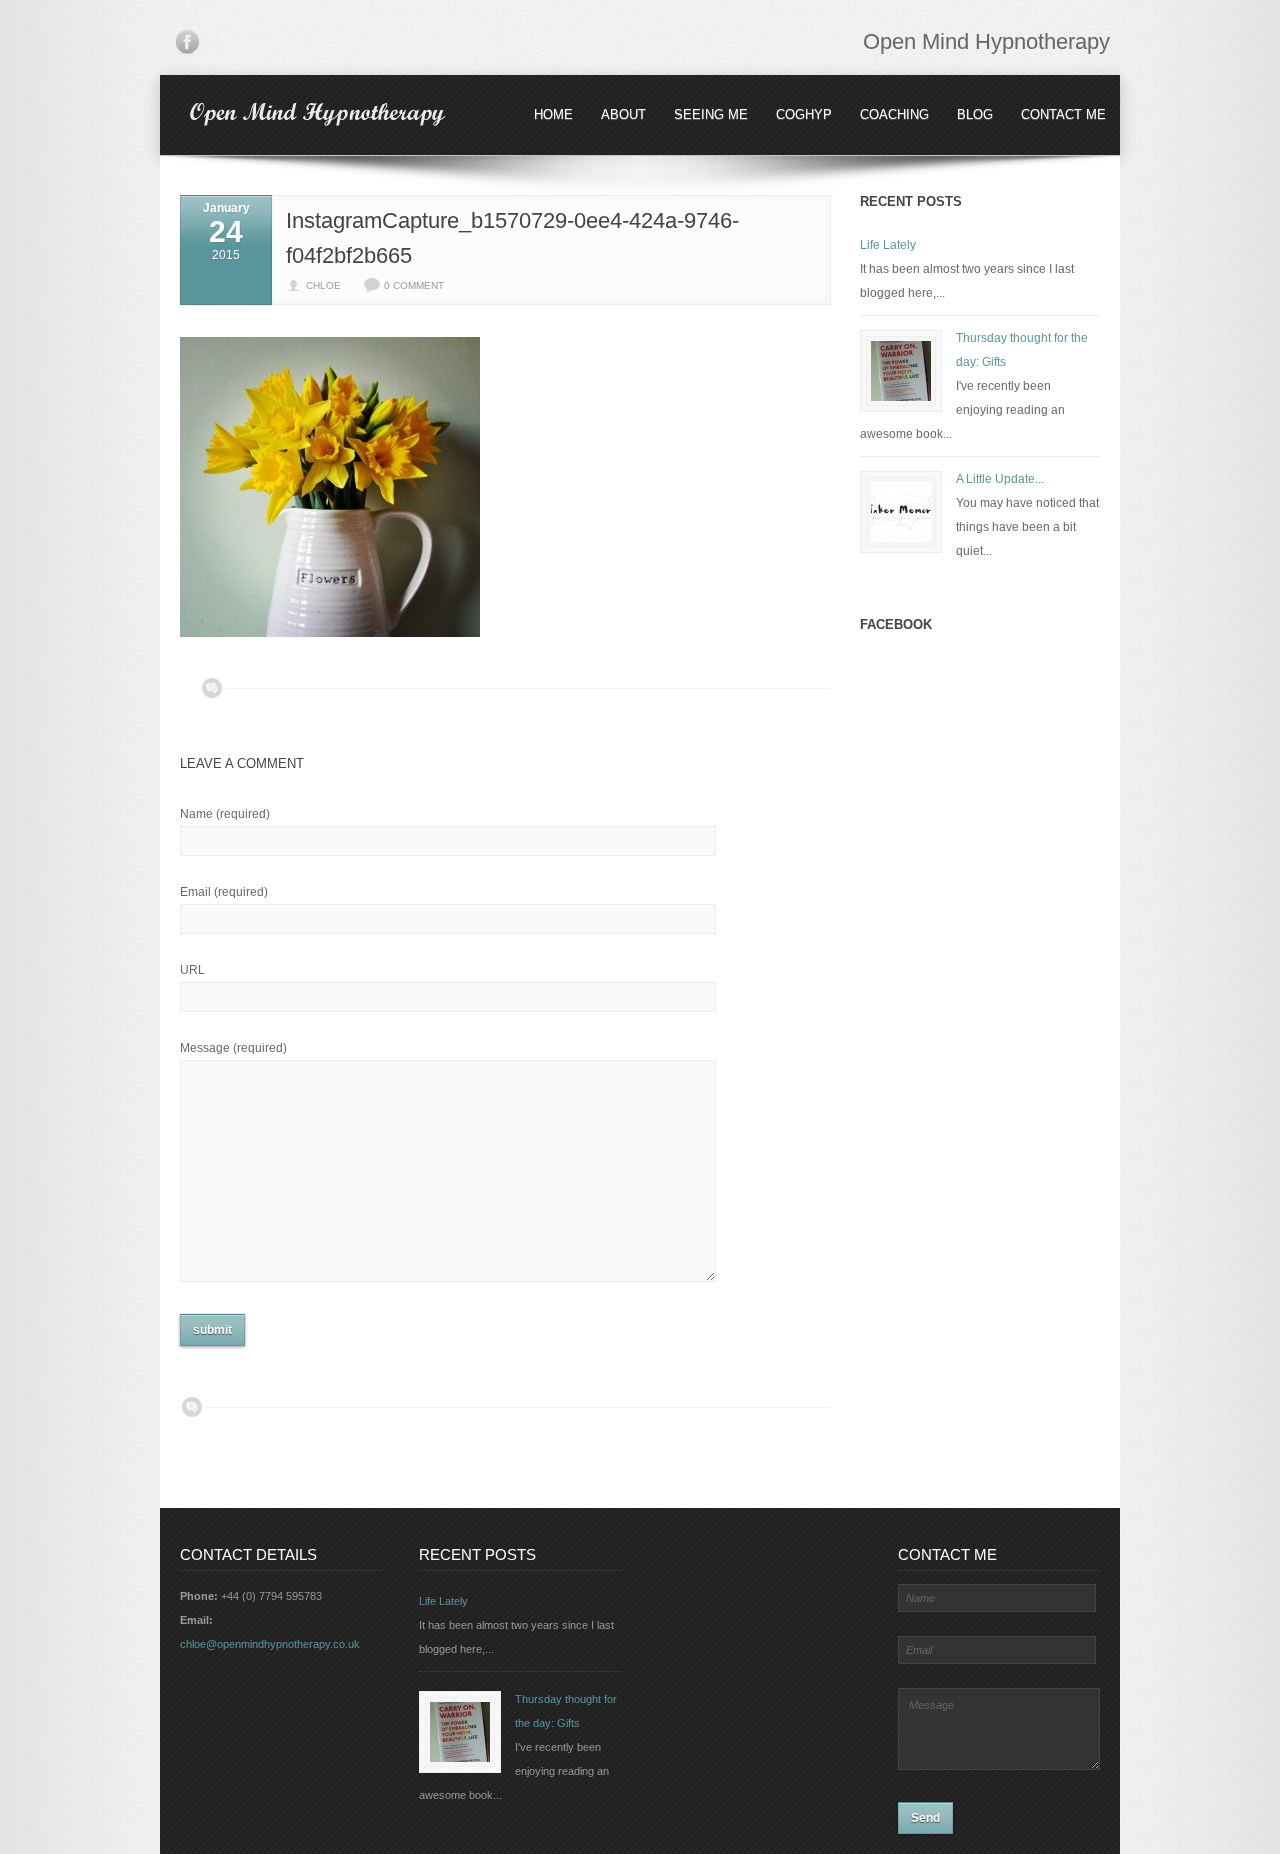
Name (225, 814)
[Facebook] (187, 46)
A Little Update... (1000, 479)
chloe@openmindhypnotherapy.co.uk (270, 1644)
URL (192, 970)
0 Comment (414, 285)
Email (224, 892)
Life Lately (888, 245)
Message (233, 1048)
